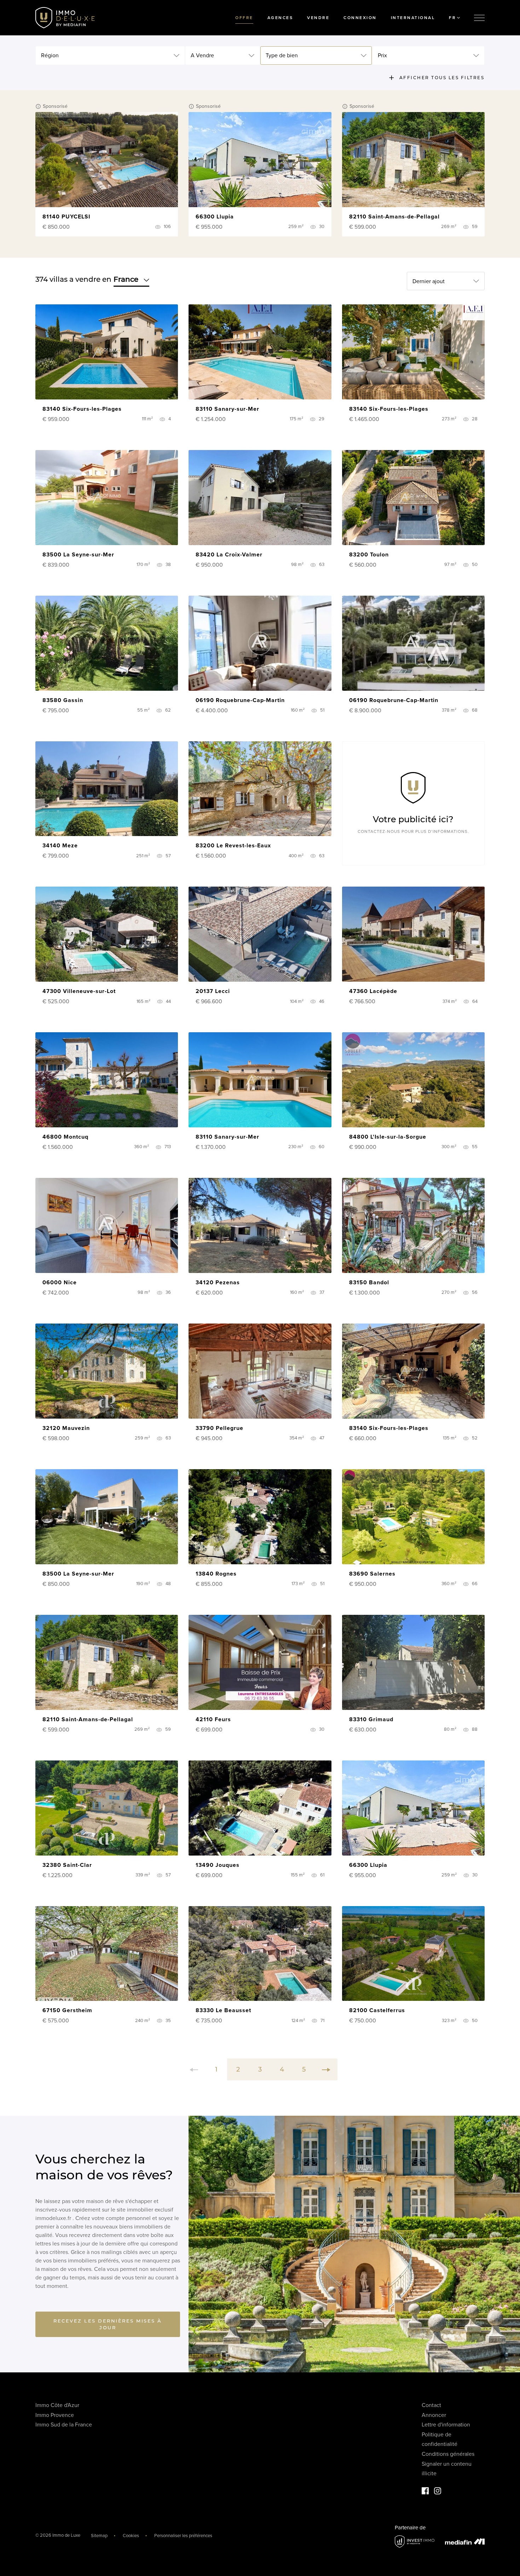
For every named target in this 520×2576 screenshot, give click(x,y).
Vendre (318, 18)
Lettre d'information (446, 2425)
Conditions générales (448, 2454)
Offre (244, 18)
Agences (280, 18)
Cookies (131, 2536)
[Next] (326, 2069)
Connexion (360, 18)
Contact (431, 2405)
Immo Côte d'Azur (57, 2405)
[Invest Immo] (415, 2542)
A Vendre (202, 56)
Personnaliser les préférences (183, 2536)
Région (50, 56)
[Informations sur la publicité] (39, 106)
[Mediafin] (465, 2541)
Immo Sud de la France (64, 2425)
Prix (382, 56)
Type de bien (282, 56)
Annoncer (434, 2415)
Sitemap (99, 2536)
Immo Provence (55, 2415)
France (126, 279)
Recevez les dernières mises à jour (108, 2324)
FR (452, 18)
